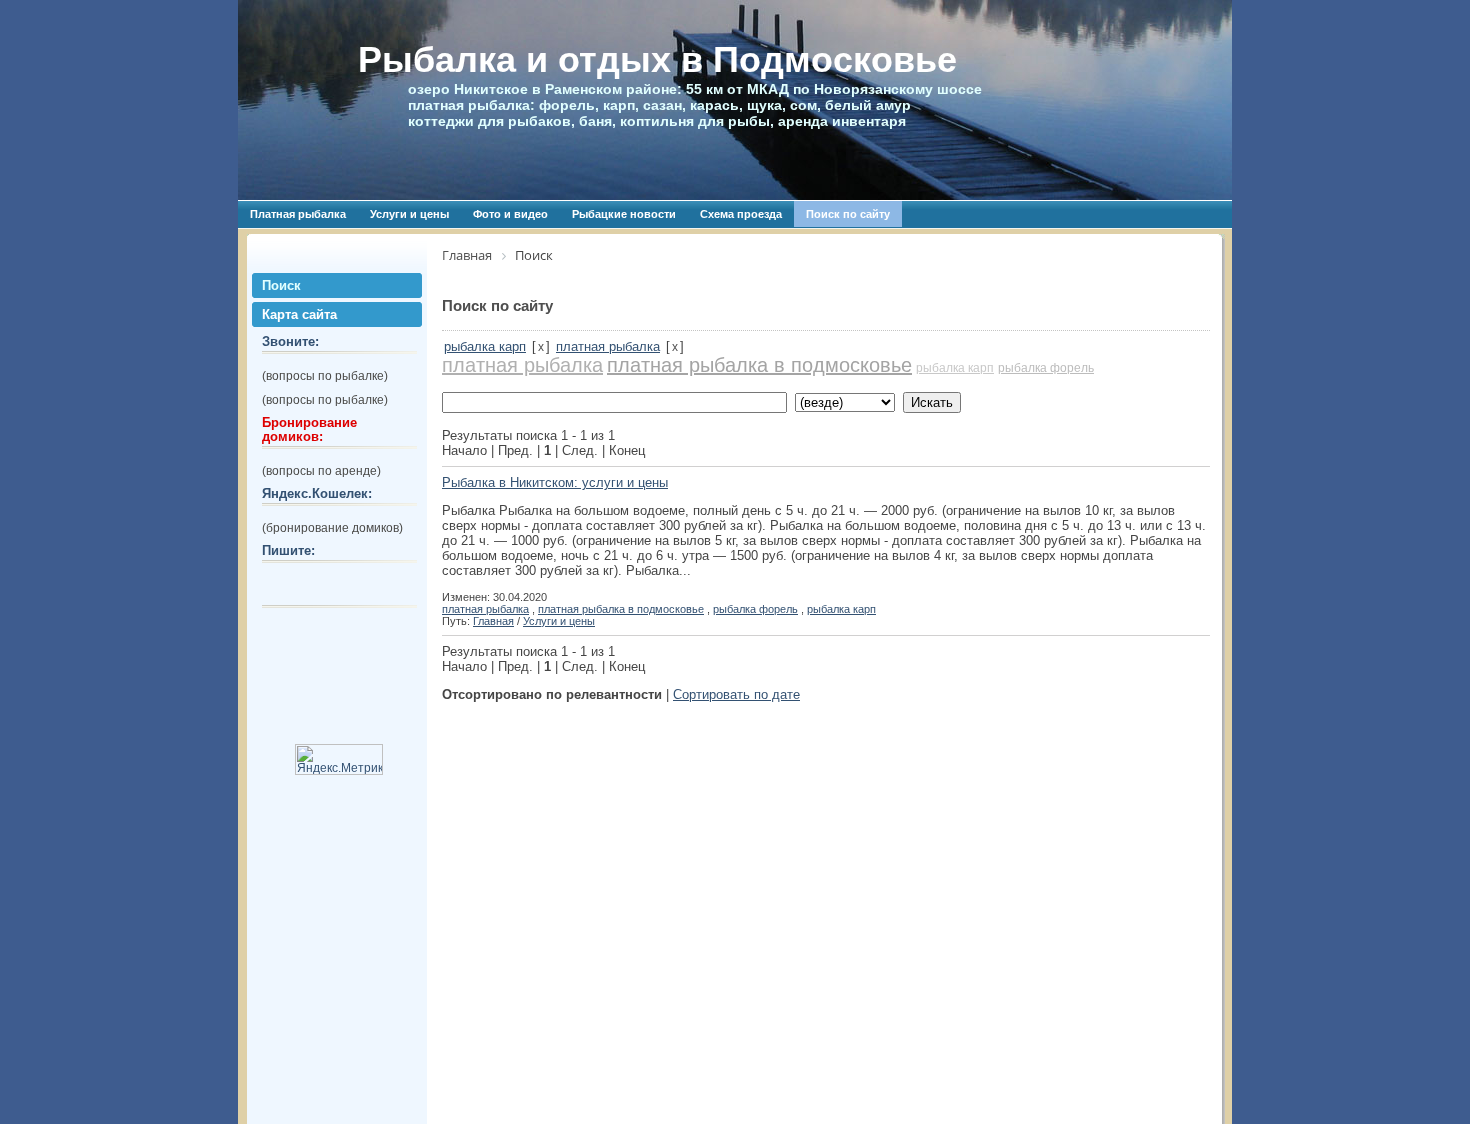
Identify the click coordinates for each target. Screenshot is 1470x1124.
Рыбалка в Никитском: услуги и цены (555, 482)
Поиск (281, 285)
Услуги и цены (409, 214)
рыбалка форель (1046, 368)
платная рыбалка (608, 346)
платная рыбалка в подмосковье (759, 365)
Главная (493, 621)
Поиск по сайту (848, 214)
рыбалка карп (485, 346)
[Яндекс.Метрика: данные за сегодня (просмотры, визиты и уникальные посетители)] (339, 759)
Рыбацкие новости (624, 214)
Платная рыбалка (298, 214)
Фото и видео (510, 214)
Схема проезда (741, 214)
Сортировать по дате (736, 694)
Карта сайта (299, 314)
